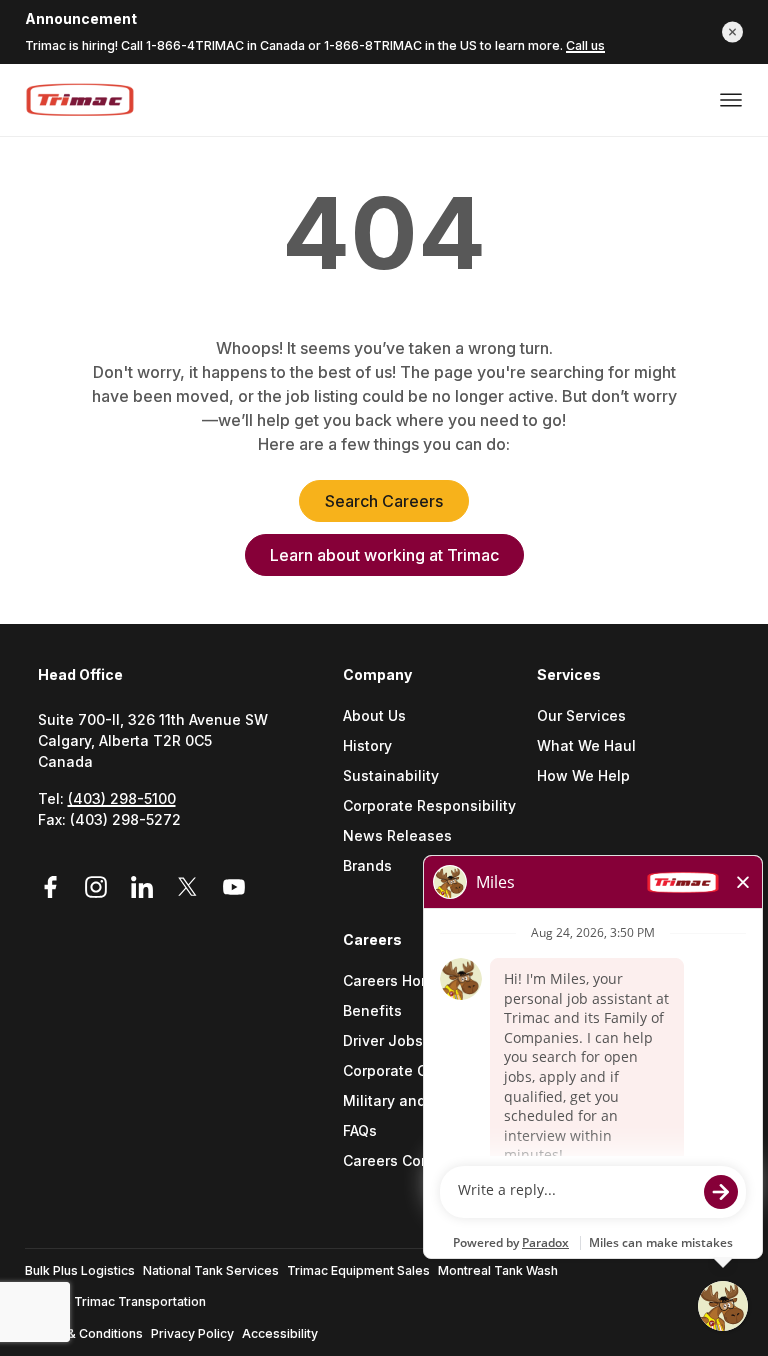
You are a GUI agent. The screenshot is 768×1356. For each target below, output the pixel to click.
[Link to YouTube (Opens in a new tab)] (234, 887)
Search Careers (384, 501)
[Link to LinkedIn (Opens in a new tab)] (145, 887)
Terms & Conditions (84, 1333)
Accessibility (280, 1333)
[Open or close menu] (731, 100)
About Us (374, 716)
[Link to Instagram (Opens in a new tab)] (99, 887)
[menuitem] (440, 796)
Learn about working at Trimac (384, 555)
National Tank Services (211, 1270)
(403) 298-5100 (122, 798)
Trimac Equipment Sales (358, 1270)
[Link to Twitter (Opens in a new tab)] (191, 887)
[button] (732, 31)
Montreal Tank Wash (498, 1270)
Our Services (581, 716)
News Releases (397, 836)
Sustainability (391, 776)
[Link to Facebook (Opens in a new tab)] (57, 887)
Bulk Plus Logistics (80, 1270)
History (367, 746)
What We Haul (586, 746)
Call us (585, 45)
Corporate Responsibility (429, 806)
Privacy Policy (192, 1333)
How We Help (583, 776)
